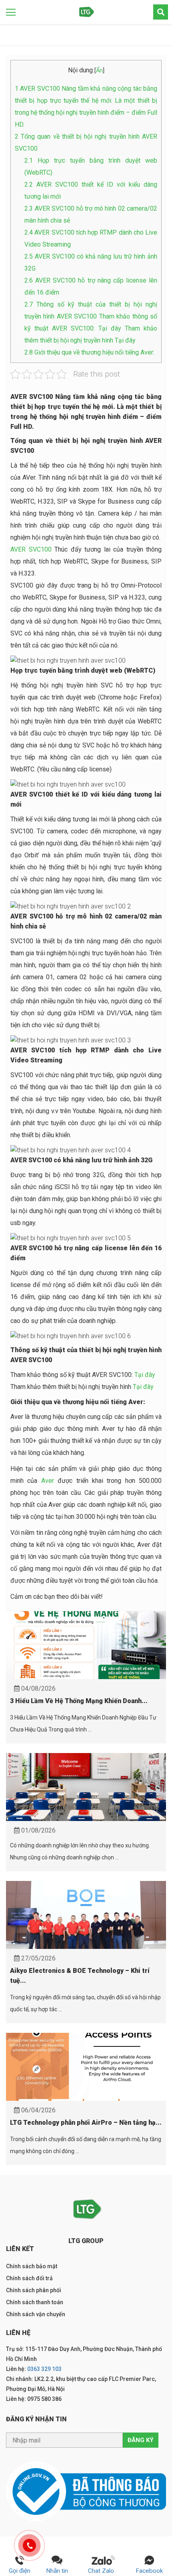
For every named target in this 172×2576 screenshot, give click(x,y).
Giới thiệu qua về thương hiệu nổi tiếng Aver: (89, 352)
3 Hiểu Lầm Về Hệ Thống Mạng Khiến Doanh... (79, 1701)
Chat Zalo (103, 2571)
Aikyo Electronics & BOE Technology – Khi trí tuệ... (80, 1976)
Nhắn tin (57, 2571)
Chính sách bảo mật (32, 2266)
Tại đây (145, 1375)
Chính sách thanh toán (35, 2302)
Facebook (149, 2571)
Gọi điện (20, 2571)
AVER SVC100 (31, 549)
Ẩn (99, 71)
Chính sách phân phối (34, 2290)
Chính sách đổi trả (29, 2278)
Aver (48, 1481)
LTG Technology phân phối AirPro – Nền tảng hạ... (86, 2123)
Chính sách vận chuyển (36, 2314)
